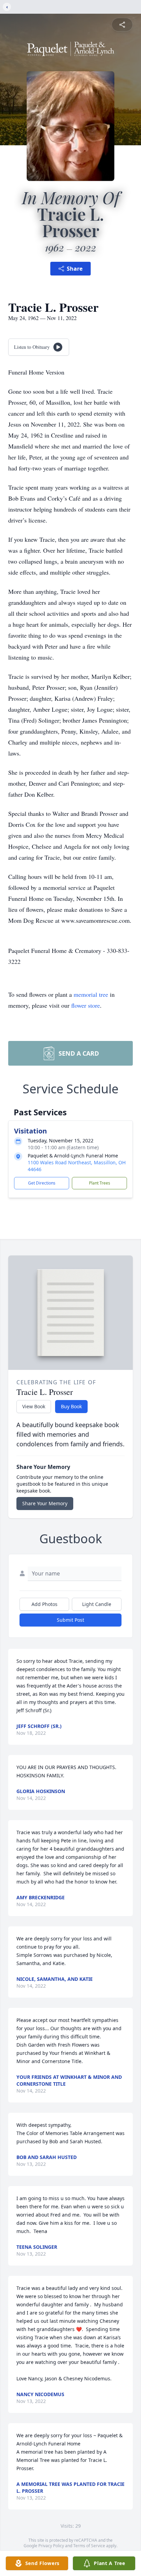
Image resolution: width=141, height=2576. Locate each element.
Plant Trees (100, 1183)
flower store (86, 1005)
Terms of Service (89, 2546)
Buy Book (71, 1406)
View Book (34, 1406)
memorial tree (91, 994)
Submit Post (70, 1620)
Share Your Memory (45, 1503)
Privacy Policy (51, 2546)
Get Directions (42, 1183)
